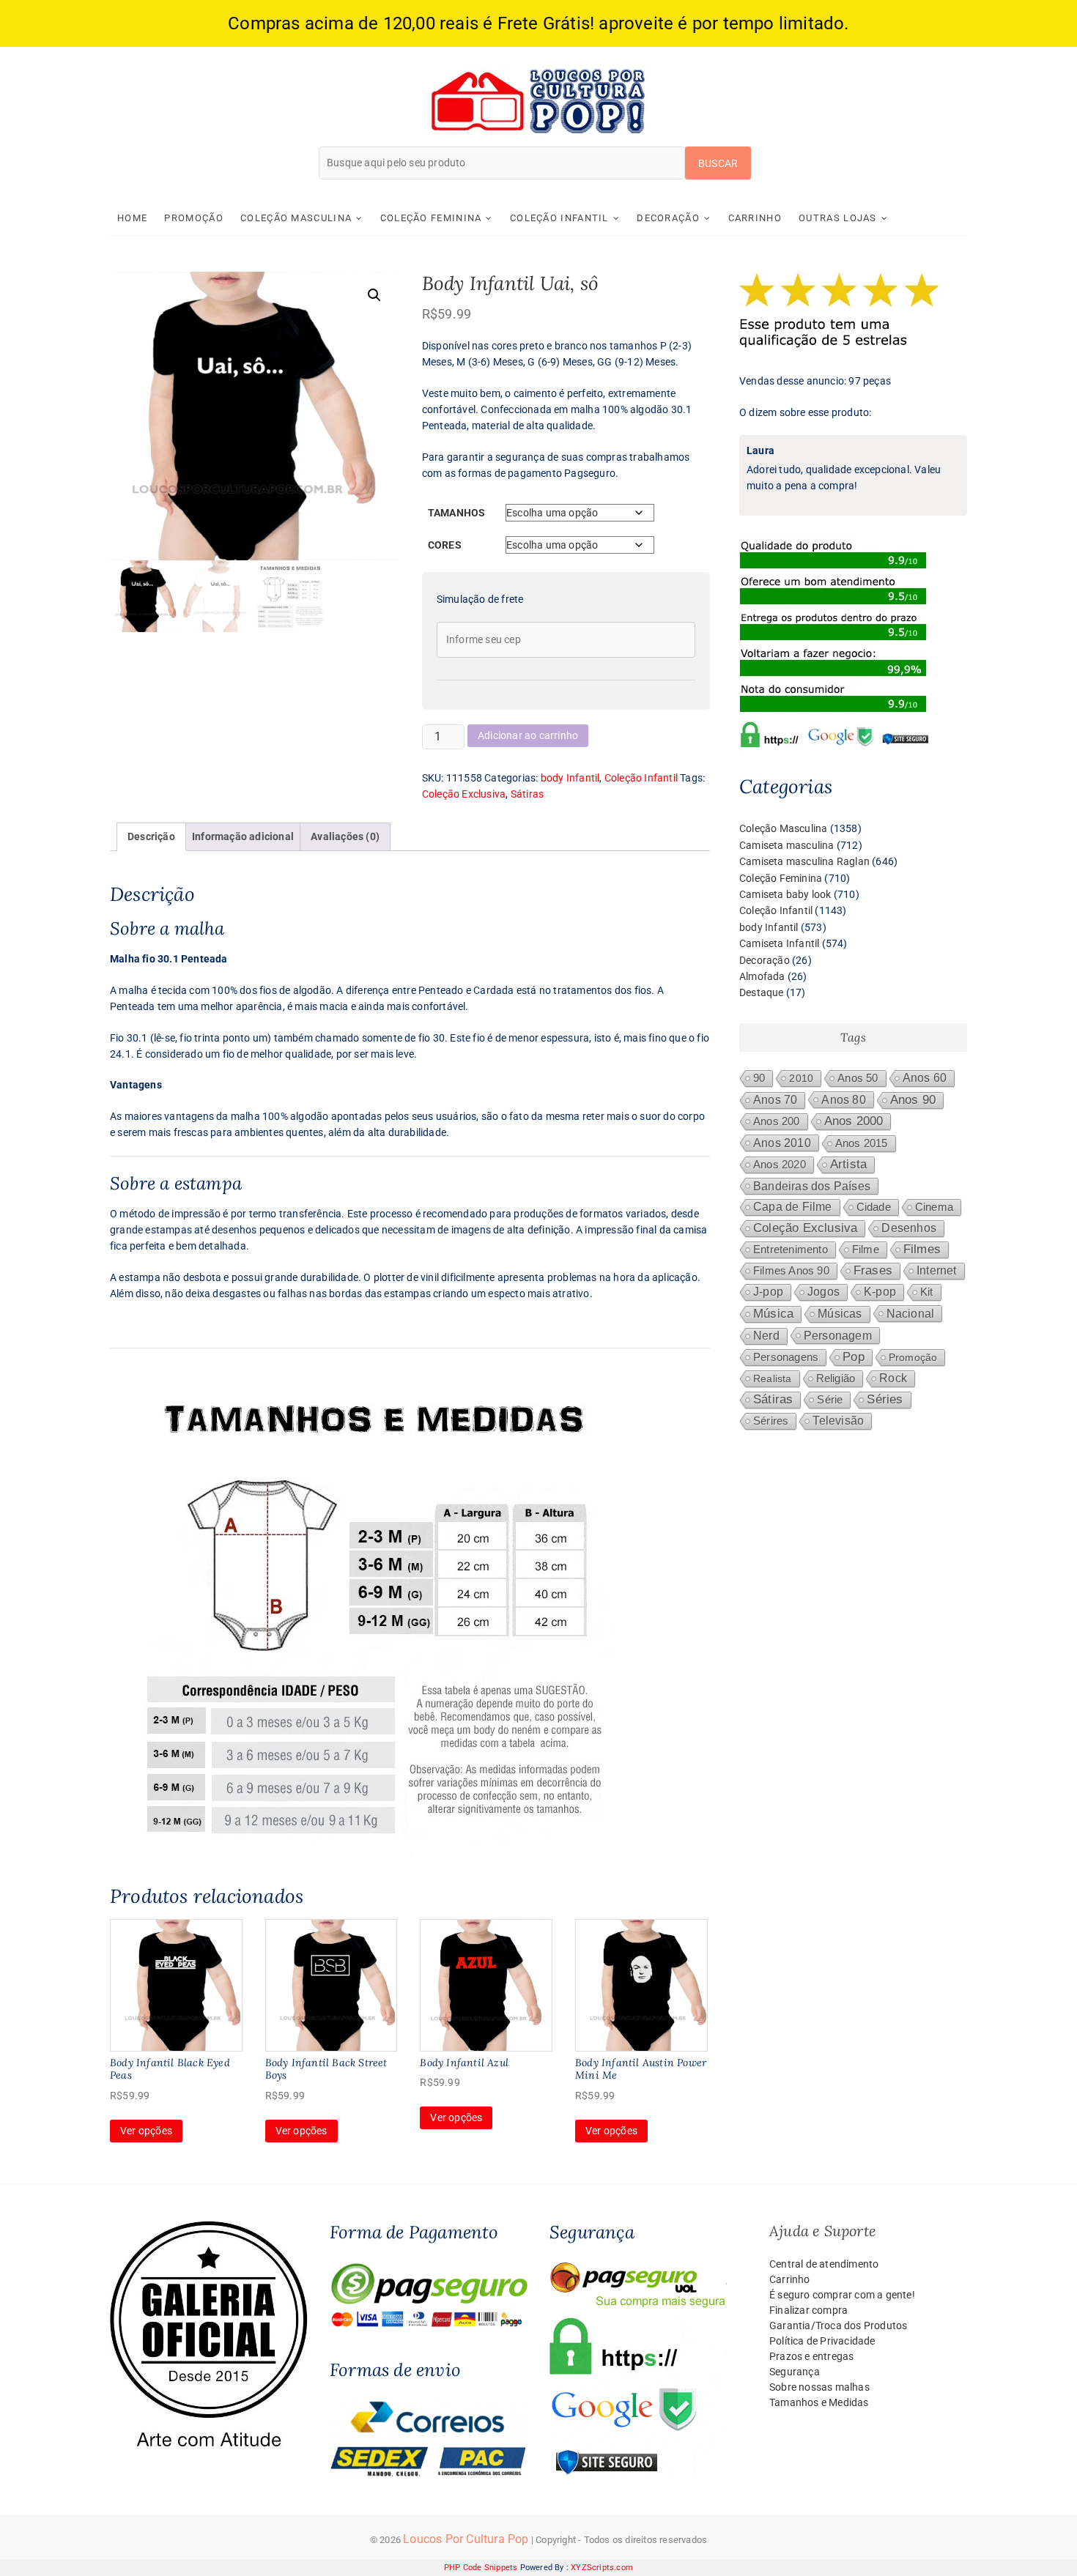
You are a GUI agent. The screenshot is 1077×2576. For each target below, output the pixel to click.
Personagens (786, 1357)
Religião (836, 1378)
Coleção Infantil (559, 218)
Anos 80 (843, 1099)
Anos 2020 (780, 1164)
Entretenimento (791, 1250)
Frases (873, 1270)
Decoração (668, 218)
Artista (848, 1164)
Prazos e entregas (811, 2356)
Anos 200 (777, 1121)
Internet (937, 1270)
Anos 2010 (782, 1143)
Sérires (771, 1421)
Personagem (838, 1335)
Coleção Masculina (296, 218)
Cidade (874, 1207)
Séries (885, 1399)
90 (759, 1078)
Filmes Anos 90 (791, 1271)
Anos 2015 (862, 1143)
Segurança (795, 2372)
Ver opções (146, 2131)
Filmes (922, 1249)
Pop (854, 1357)
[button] (374, 295)
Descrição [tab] (151, 836)
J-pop (768, 1292)
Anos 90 (913, 1100)
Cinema (934, 1207)
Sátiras (527, 794)
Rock (893, 1378)
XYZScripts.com (602, 2568)
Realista (773, 1378)
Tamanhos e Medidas (819, 2402)
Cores (445, 545)
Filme (866, 1250)
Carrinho (755, 218)
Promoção (193, 218)
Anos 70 (775, 1100)
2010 (801, 1078)
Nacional (911, 1313)
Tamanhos (457, 513)
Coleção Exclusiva (464, 794)
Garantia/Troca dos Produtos (838, 2326)
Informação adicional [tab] (243, 836)
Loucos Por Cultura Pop (466, 2539)
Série (830, 1400)
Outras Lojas (838, 218)
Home (132, 218)
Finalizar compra (808, 2310)
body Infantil (570, 778)
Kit (927, 1292)
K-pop (880, 1292)
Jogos (824, 1292)
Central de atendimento (824, 2264)
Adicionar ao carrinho (528, 735)
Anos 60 (925, 1078)
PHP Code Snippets (481, 2568)
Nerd (766, 1336)
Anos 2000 (854, 1121)
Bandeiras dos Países (812, 1186)
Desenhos (909, 1228)
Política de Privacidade (822, 2341)
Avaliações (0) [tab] (345, 836)
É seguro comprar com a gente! (842, 2295)
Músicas (840, 1314)
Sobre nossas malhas (819, 2387)
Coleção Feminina (431, 218)
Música (773, 1314)
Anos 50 (858, 1078)
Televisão (838, 1421)
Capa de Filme (793, 1207)
